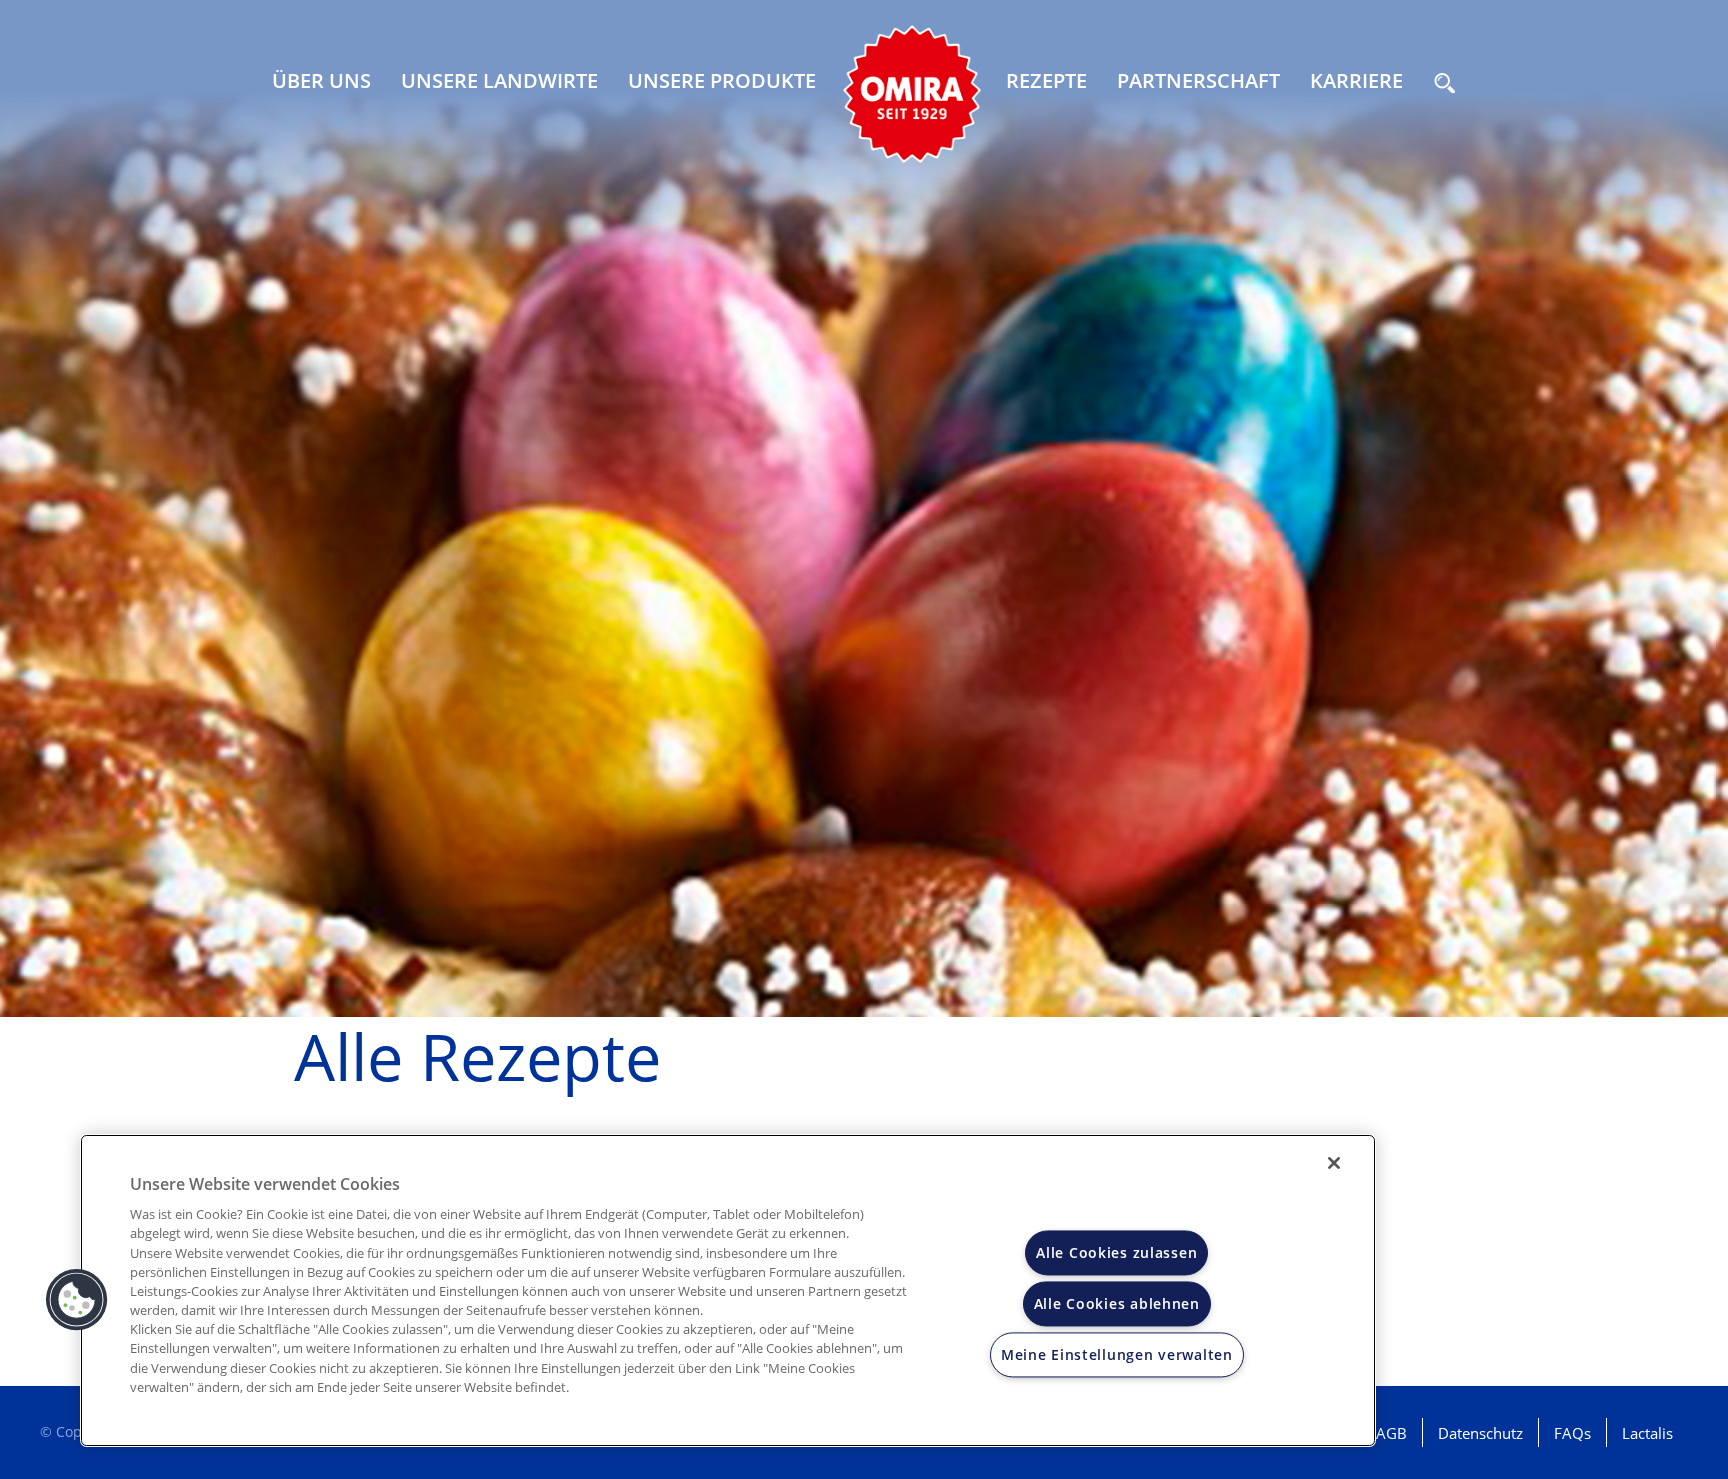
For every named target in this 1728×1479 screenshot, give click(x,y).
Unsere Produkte (722, 80)
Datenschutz (1480, 1433)
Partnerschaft (1198, 80)
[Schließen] (1334, 1163)
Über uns (321, 80)
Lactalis (1647, 1433)
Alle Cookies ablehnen (1117, 1303)
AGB (1391, 1433)
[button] (77, 1300)
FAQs (1572, 1433)
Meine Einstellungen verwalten (1117, 1354)
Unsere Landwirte (499, 80)
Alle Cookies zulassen (1116, 1252)
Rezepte (1046, 80)
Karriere (1356, 80)
